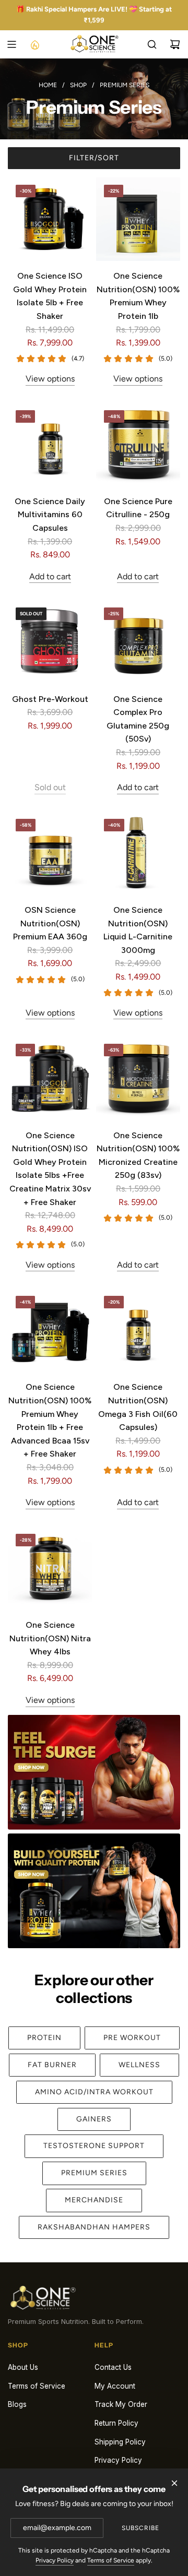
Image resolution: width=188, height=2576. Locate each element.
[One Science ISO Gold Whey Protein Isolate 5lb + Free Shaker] (50, 219)
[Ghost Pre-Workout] (50, 642)
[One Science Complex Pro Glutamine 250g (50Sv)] (138, 642)
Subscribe (140, 2528)
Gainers (94, 2119)
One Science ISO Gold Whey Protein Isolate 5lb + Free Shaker (50, 296)
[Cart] (175, 44)
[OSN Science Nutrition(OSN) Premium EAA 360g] (50, 853)
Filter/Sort (94, 158)
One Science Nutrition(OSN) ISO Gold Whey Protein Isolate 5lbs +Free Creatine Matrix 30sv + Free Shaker (50, 1169)
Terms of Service (111, 2560)
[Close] (174, 2483)
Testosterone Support (94, 2146)
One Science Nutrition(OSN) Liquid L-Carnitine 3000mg (138, 930)
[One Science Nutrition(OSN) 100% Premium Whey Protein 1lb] (138, 219)
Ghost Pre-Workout (50, 699)
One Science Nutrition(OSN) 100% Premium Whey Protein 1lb (138, 296)
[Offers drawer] (34, 44)
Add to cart (50, 576)
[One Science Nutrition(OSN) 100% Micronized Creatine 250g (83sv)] (138, 1078)
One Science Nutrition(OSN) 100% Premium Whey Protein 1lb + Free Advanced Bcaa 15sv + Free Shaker (50, 1420)
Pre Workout (132, 2038)
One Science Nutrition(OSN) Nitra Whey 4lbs (50, 1638)
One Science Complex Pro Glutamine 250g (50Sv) (138, 719)
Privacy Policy (55, 2560)
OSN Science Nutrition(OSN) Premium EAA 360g (50, 923)
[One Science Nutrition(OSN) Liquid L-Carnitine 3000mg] (138, 853)
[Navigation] (11, 44)
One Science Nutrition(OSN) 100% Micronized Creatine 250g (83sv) (138, 1155)
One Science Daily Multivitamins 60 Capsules (50, 515)
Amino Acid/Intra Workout (94, 2092)
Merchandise (94, 2200)
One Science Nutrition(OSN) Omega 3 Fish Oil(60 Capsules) (138, 1407)
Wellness (139, 2065)
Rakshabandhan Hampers (94, 2227)
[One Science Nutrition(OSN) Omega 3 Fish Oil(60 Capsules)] (138, 1330)
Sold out (50, 787)
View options (50, 379)
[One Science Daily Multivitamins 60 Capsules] (50, 444)
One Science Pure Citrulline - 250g (138, 508)
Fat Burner (52, 2065)
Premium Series (94, 2173)
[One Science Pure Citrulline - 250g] (138, 444)
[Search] (152, 44)
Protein (44, 2038)
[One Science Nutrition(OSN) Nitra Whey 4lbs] (50, 1568)
